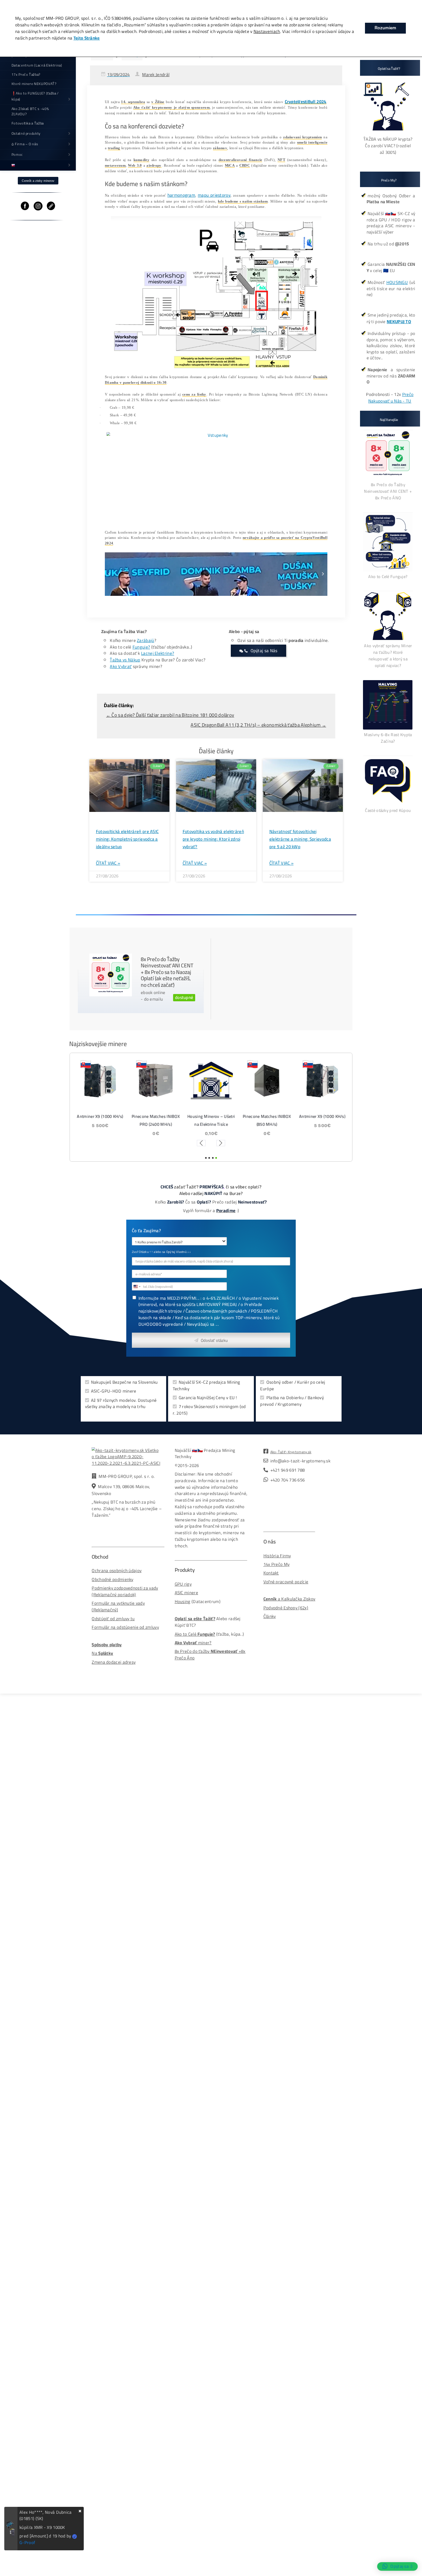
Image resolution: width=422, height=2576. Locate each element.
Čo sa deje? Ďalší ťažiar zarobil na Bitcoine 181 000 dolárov (170, 715)
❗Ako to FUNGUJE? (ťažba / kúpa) (35, 96)
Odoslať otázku (214, 1340)
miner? (193, 1643)
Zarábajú (145, 640)
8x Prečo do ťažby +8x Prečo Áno (210, 1655)
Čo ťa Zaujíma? (146, 1231)
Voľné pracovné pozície (286, 1582)
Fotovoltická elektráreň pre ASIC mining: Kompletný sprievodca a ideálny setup (127, 839)
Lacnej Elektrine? (158, 653)
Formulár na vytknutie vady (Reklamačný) (118, 1607)
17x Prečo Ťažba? (26, 74)
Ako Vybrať (121, 666)
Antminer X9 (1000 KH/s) (100, 1117)
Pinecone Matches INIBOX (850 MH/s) (267, 1120)
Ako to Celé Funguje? (388, 576)
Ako (179, 1634)
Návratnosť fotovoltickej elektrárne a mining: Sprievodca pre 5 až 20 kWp (300, 839)
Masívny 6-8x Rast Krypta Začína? (388, 738)
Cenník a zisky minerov (38, 181)
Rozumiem (385, 28)
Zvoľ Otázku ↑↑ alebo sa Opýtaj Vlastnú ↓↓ (161, 1252)
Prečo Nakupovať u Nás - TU (391, 398)
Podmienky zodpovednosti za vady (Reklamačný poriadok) (125, 1591)
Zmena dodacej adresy (114, 1662)
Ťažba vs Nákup (125, 660)
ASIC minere (186, 1593)
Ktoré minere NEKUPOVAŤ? (34, 84)
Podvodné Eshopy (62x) (286, 1608)
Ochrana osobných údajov (117, 1571)
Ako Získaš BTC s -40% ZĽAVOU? (30, 111)
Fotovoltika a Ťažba (28, 123)
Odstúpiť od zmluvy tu (113, 1619)
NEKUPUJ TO (399, 322)
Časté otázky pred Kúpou (388, 810)
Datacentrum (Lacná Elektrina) (37, 65)
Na (102, 1653)
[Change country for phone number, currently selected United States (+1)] (137, 1286)
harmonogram (181, 195)
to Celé (190, 1634)
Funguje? (141, 647)
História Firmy (277, 1556)
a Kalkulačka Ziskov (289, 1599)
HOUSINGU (397, 282)
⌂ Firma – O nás (25, 144)
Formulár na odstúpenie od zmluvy (125, 1627)
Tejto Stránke (87, 38)
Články (270, 1616)
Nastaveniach (267, 32)
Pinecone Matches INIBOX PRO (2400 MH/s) (156, 1120)
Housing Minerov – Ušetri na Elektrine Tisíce (211, 1120)
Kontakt (271, 1573)
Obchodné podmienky (112, 1579)
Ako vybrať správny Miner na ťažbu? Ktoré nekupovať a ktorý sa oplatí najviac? (388, 655)
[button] (109, 574)
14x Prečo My (277, 1564)
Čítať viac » (108, 863)
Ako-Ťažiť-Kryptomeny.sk (291, 1452)
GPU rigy (183, 1584)
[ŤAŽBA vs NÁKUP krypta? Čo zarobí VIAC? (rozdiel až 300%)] (388, 133)
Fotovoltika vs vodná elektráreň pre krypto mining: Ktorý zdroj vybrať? (213, 839)
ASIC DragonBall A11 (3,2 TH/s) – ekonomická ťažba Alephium (258, 725)
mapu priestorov (214, 195)
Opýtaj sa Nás (264, 651)
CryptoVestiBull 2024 (306, 102)
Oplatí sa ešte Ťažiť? (195, 1619)
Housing (183, 1602)
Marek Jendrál (156, 75)
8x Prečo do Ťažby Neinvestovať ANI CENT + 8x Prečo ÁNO (388, 491)
